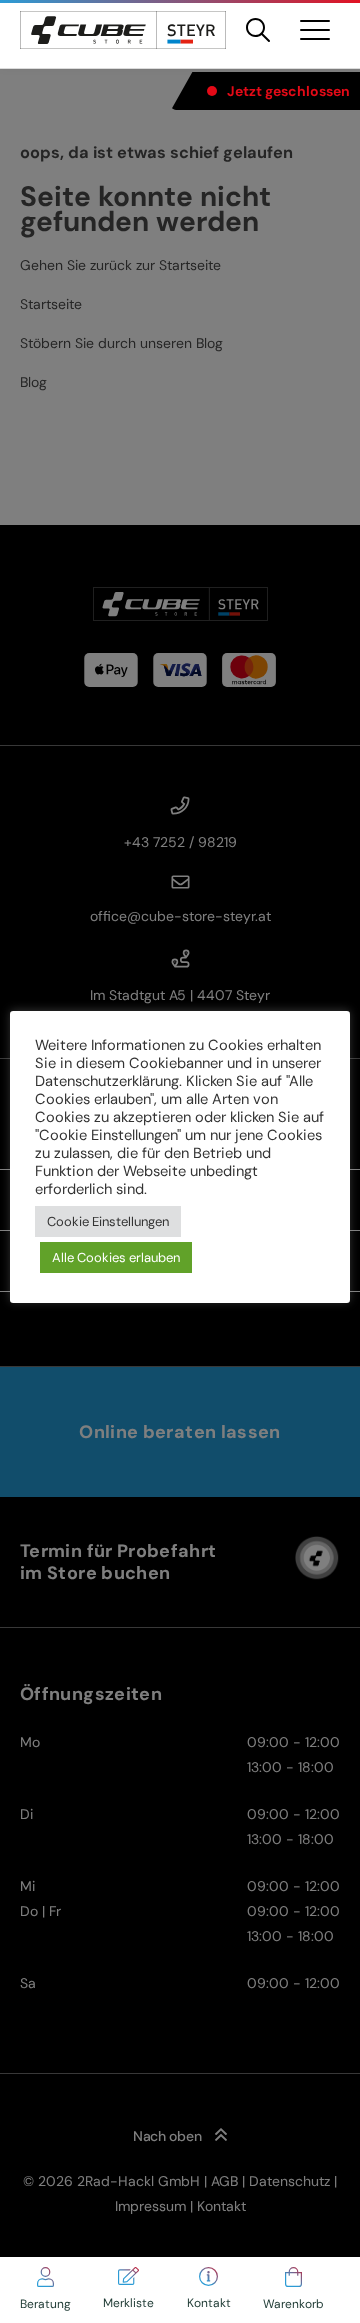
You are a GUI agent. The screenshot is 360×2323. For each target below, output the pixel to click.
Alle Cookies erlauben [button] (116, 1257)
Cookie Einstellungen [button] (108, 1221)
